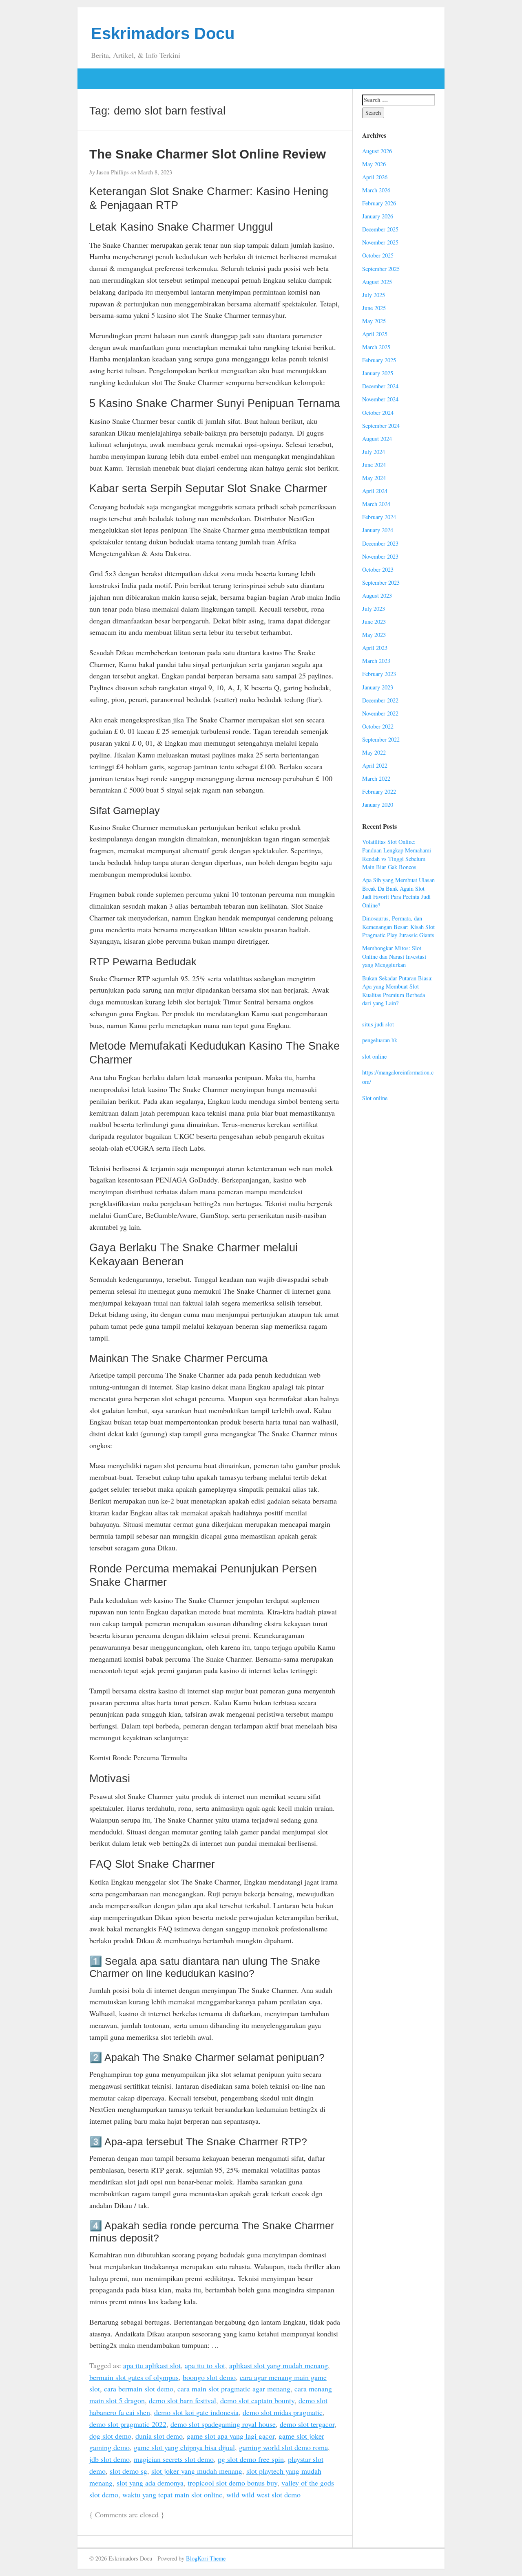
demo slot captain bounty (257, 2400)
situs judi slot (378, 1024)
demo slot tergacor (307, 2424)
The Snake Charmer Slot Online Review (208, 154)
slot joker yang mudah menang (197, 2471)
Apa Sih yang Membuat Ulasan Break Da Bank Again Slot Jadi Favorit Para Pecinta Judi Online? (398, 893)
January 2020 (378, 805)
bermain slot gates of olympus (134, 2377)
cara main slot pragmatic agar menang (234, 2389)
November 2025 (380, 242)
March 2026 (376, 190)
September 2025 (381, 269)
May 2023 (374, 635)
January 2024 (378, 530)
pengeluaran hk (380, 1040)
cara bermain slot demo (139, 2389)
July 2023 (374, 609)
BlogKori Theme (206, 2558)
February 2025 (379, 360)
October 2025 (378, 255)
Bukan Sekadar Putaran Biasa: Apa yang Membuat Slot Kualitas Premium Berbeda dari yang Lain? (397, 991)
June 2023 (374, 622)
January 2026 (378, 216)
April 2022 (375, 765)
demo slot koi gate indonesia (196, 2412)
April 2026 (375, 177)
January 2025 (378, 373)
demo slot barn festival (182, 2400)
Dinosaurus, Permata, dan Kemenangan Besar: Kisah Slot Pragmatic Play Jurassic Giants (398, 927)
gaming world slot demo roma (283, 2447)
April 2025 (375, 334)
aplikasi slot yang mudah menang (279, 2365)
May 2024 (374, 478)
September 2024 (381, 426)
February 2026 (379, 203)
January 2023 (378, 687)
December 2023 (380, 543)
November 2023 (380, 556)
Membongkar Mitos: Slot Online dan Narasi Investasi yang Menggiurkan (394, 956)
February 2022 (379, 792)
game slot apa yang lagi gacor (231, 2436)
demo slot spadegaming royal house (223, 2424)
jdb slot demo (109, 2459)
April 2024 (375, 491)
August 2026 (377, 151)
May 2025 (374, 321)
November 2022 (380, 713)
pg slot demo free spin (251, 2459)
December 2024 (380, 386)
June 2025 (374, 308)
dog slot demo (110, 2436)
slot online (374, 1056)
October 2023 (378, 569)
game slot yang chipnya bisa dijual (184, 2447)
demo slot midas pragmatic (283, 2412)
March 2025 (376, 347)
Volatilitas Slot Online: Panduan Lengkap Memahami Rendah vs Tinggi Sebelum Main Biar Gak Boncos (397, 854)
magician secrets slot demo (174, 2459)
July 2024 (374, 452)
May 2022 (374, 752)
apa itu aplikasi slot (152, 2365)
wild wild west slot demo (263, 2495)
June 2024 (374, 465)
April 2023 (375, 648)
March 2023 (376, 661)
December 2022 (380, 700)
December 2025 (380, 229)
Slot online (375, 1098)
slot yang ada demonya (150, 2483)
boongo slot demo (209, 2377)
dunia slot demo (159, 2436)
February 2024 (379, 517)
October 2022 (378, 726)
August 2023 (377, 596)
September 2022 (381, 739)
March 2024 (376, 504)
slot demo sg (128, 2471)
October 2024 (378, 413)
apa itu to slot (205, 2365)
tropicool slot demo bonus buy (232, 2483)
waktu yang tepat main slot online (172, 2495)
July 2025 (374, 295)
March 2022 (376, 778)
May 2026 (374, 164)
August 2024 (377, 439)
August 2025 (377, 282)
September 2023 (381, 582)
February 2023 (379, 674)
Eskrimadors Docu (163, 33)
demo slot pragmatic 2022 (128, 2424)
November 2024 (380, 399)
